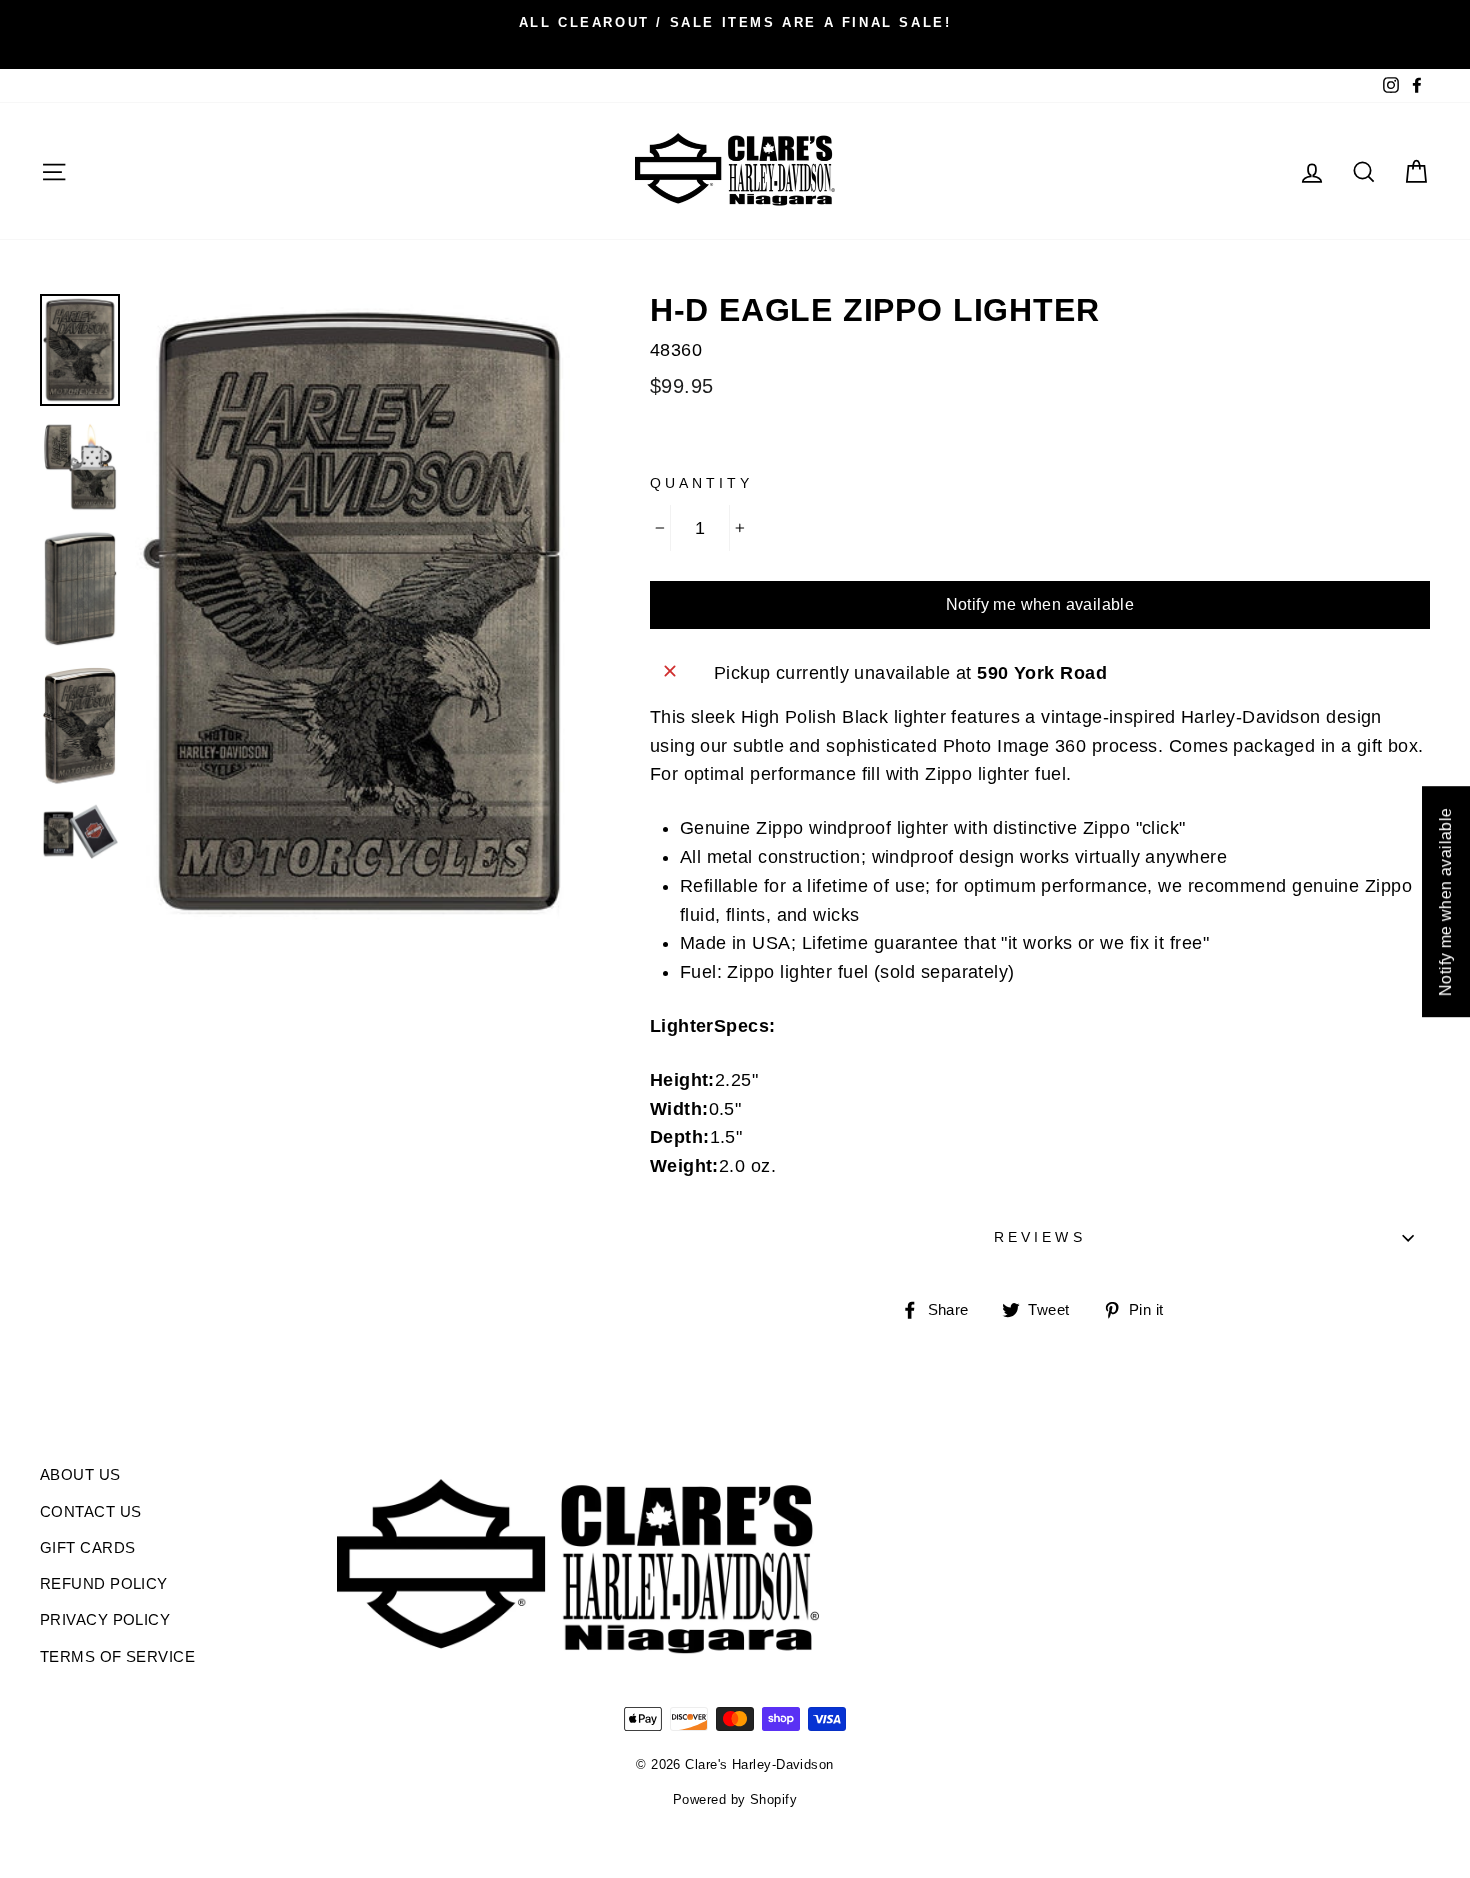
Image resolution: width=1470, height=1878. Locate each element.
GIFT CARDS (88, 1547)
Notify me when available (1040, 604)
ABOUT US (80, 1474)
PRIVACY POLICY (105, 1619)
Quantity (701, 483)
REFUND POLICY (104, 1583)
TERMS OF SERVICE (117, 1656)
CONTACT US (91, 1511)
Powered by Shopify (735, 1800)
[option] (735, 22)
